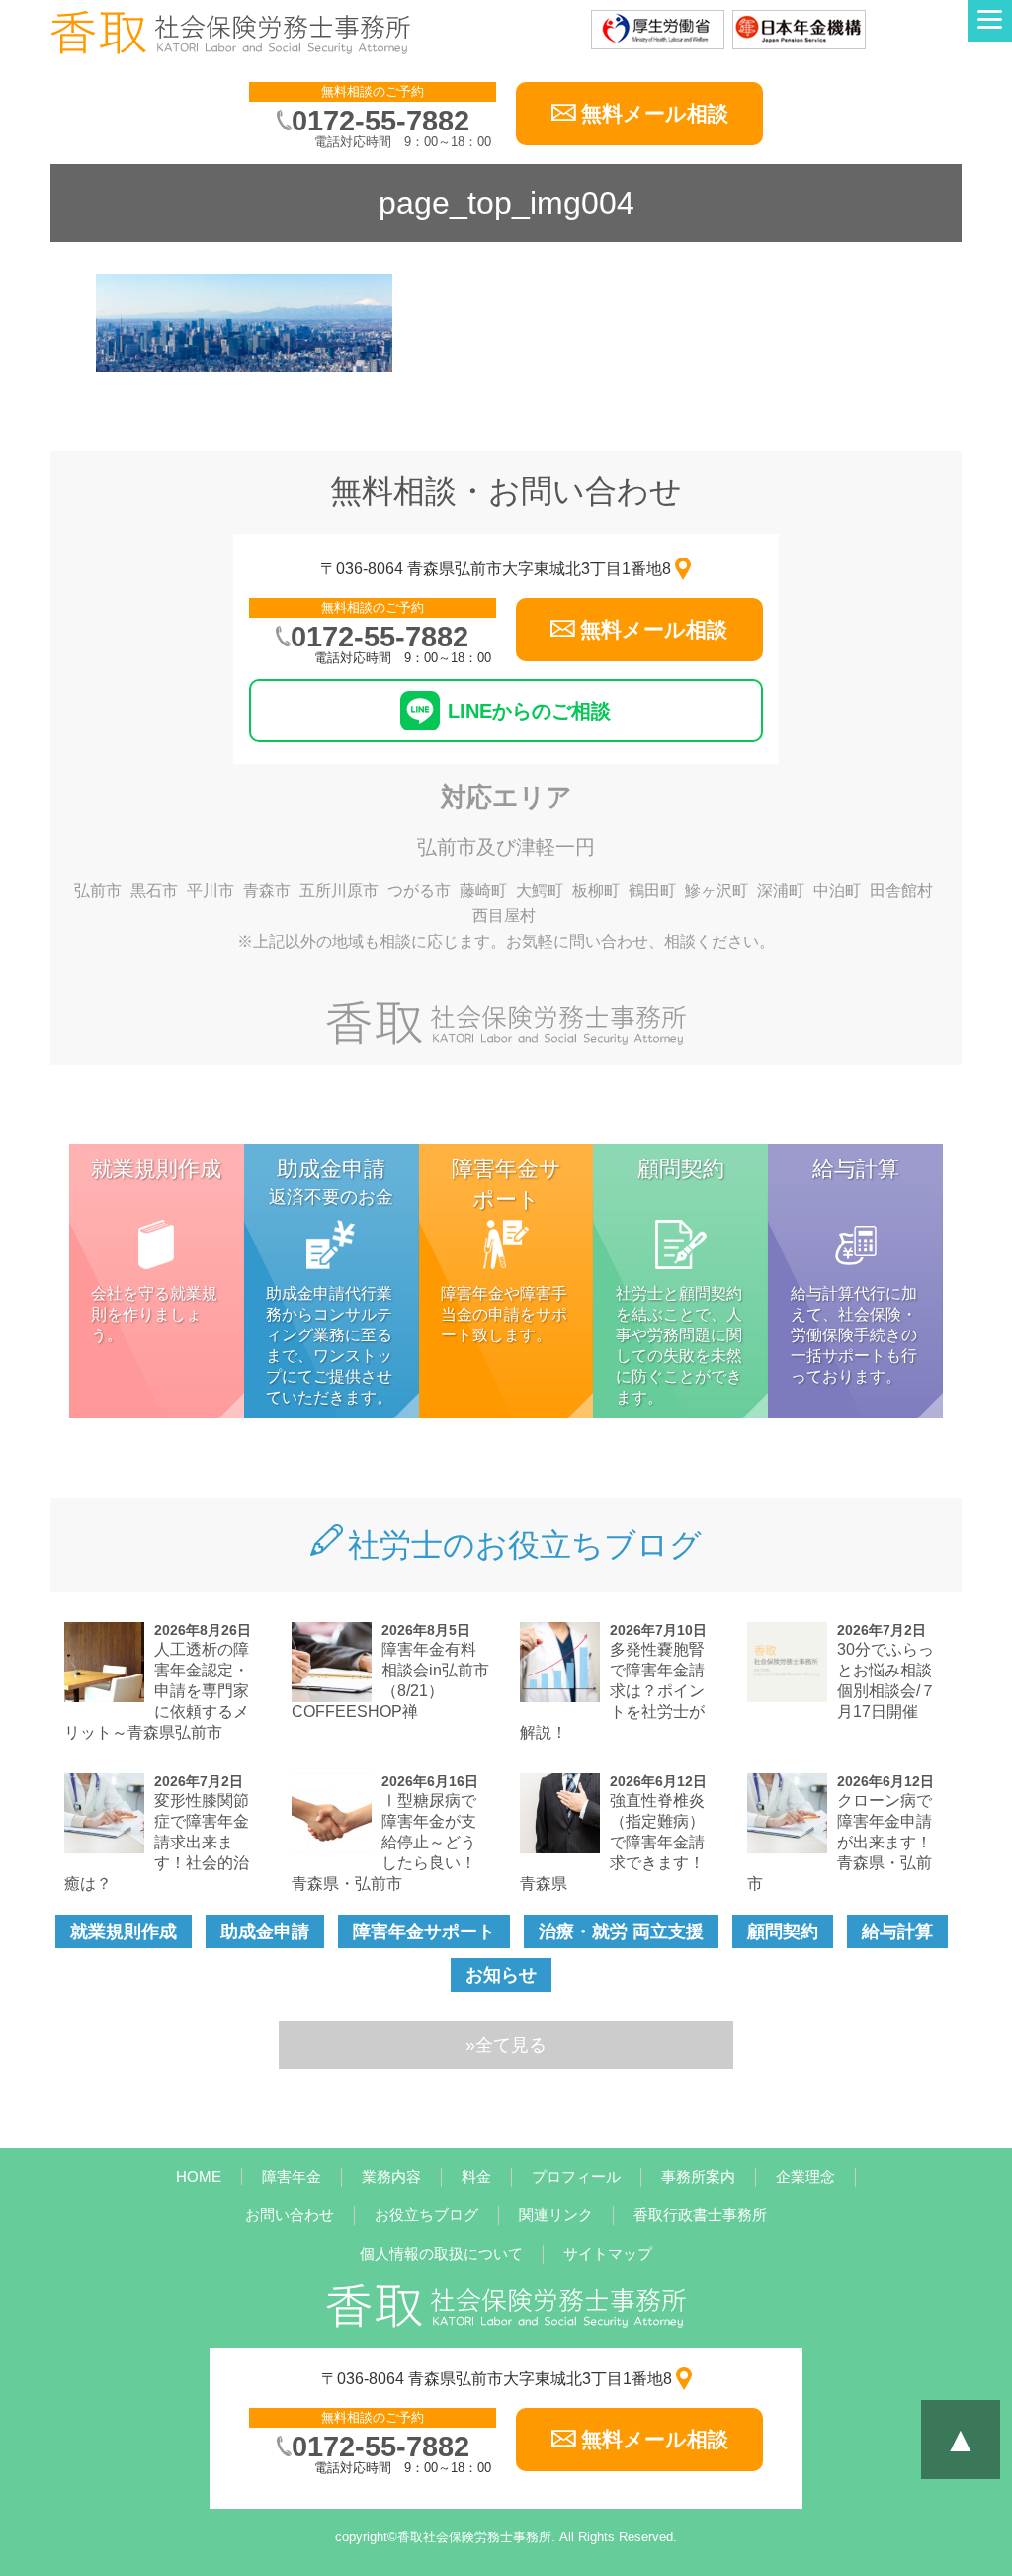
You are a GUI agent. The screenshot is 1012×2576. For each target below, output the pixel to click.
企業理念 (805, 2176)
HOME (199, 2176)
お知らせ (501, 1975)
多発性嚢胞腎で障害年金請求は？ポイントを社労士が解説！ (612, 1691)
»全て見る (506, 2045)
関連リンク (556, 2215)
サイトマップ (608, 2253)
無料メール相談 (655, 113)
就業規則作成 (124, 1932)
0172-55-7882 (380, 121)
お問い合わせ (290, 2215)
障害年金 (292, 2176)
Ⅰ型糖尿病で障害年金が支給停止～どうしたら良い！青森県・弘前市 (384, 1842)
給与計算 (897, 1932)
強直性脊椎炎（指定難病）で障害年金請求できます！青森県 (612, 1842)
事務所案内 (698, 2176)
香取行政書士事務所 (700, 2215)
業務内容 (391, 2176)
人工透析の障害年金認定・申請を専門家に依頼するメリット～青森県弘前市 (157, 1691)
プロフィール (576, 2176)
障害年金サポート (424, 1932)
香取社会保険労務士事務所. (476, 2537)
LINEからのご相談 (529, 711)
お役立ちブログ (426, 2215)
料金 (476, 2176)
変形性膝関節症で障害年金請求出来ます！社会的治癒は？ (157, 1842)
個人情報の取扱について (441, 2253)
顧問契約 (783, 1932)
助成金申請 (265, 1932)
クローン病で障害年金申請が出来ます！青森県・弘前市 (840, 1842)
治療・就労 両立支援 (621, 1932)
